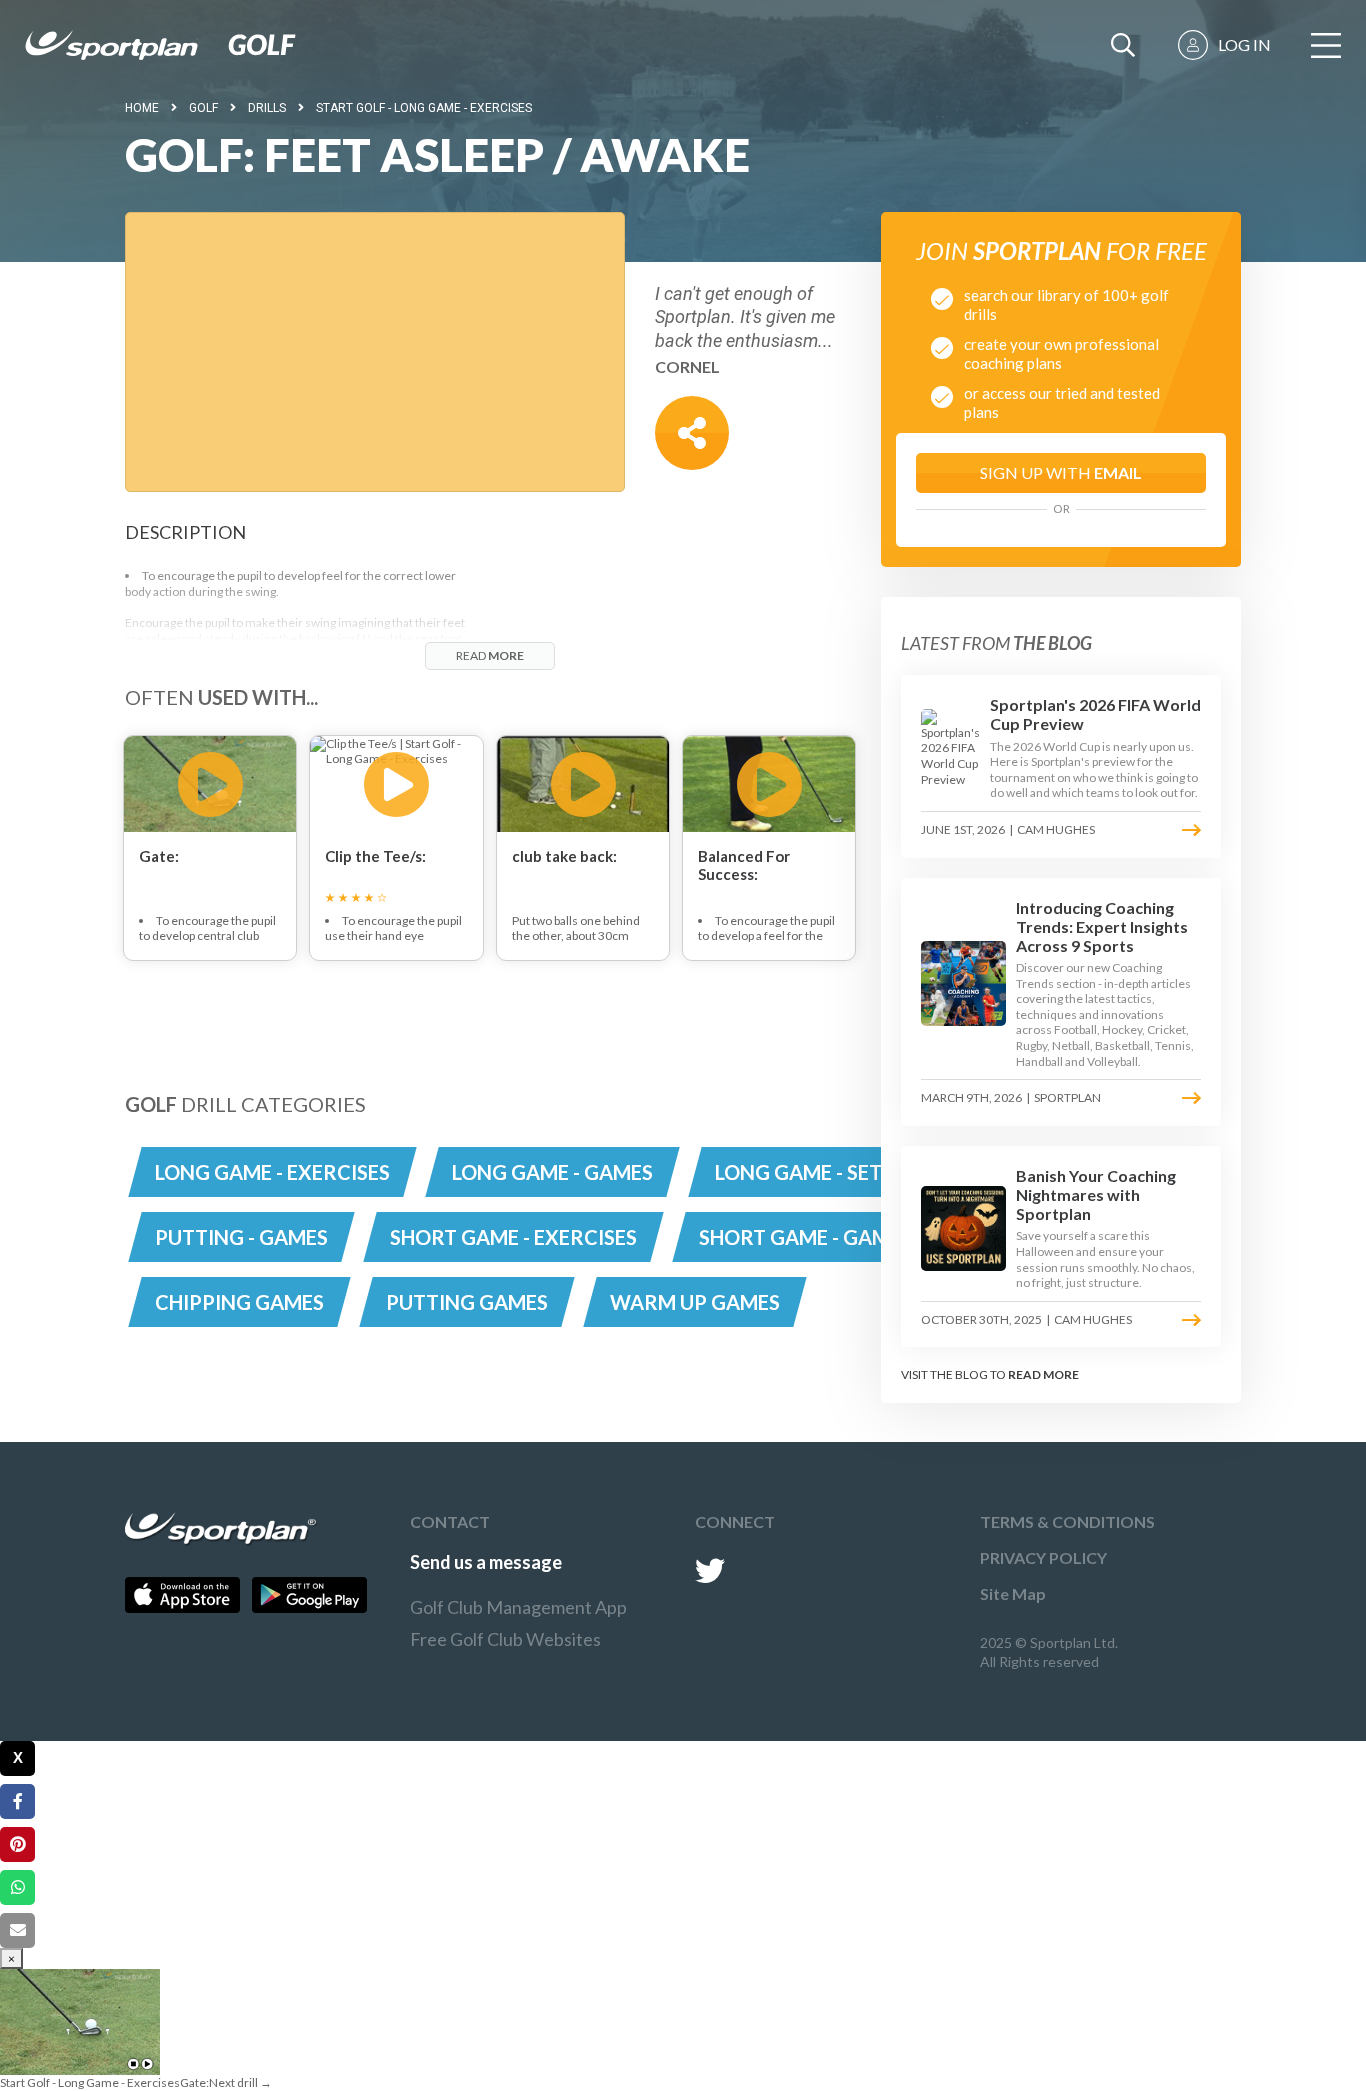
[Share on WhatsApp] (17, 1887)
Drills (267, 108)
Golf (203, 108)
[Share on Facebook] (17, 1801)
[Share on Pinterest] (17, 1844)
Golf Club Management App (518, 1607)
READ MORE (1043, 1374)
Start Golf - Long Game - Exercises (424, 108)
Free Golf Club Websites (505, 1639)
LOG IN (1244, 44)
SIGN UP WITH (1061, 472)
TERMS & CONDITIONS (1067, 1521)
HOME (142, 108)
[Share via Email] (17, 1930)
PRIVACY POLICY (1043, 1557)
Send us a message (486, 1562)
